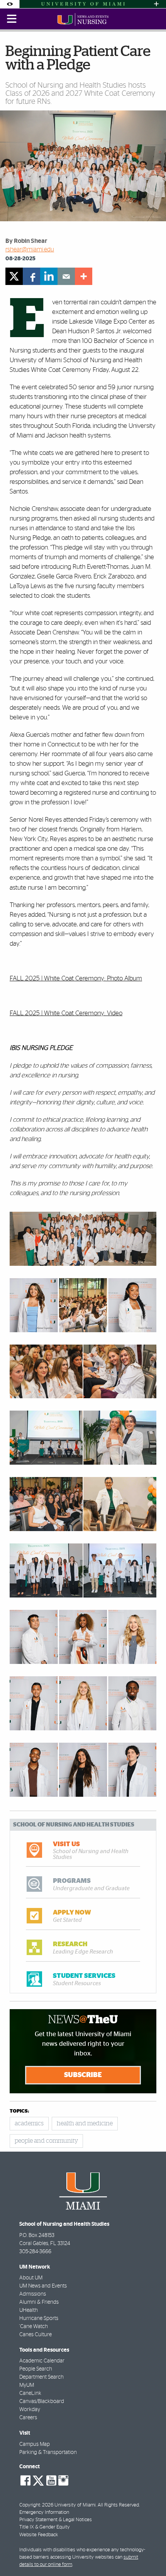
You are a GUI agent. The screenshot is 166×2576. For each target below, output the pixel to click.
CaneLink (30, 2393)
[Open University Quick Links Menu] (156, 4)
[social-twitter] (38, 2480)
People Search (36, 2369)
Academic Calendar (42, 2361)
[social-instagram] (63, 2481)
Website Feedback (39, 2535)
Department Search (41, 2377)
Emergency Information (44, 2512)
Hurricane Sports (39, 2318)
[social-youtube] (51, 2481)
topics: (19, 2111)
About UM (31, 2278)
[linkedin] (49, 276)
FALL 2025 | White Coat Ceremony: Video (66, 1013)
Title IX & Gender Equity (45, 2527)
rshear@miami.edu (30, 249)
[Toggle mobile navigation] (12, 19)
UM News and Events (43, 2286)
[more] (84, 276)
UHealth (29, 2310)
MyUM (27, 2385)
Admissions (33, 2294)
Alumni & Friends (39, 2302)
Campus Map (35, 2444)
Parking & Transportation (48, 2452)
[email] (66, 276)
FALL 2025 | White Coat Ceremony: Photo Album (76, 978)
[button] (150, 2555)
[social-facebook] (25, 2481)
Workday (30, 2410)
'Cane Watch (34, 2327)
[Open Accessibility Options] (10, 4)
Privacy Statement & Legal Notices (56, 2520)
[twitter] (14, 276)
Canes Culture (36, 2335)
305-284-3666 (35, 2252)
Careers (28, 2418)
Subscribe (83, 2075)
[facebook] (31, 276)
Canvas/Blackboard (42, 2401)
